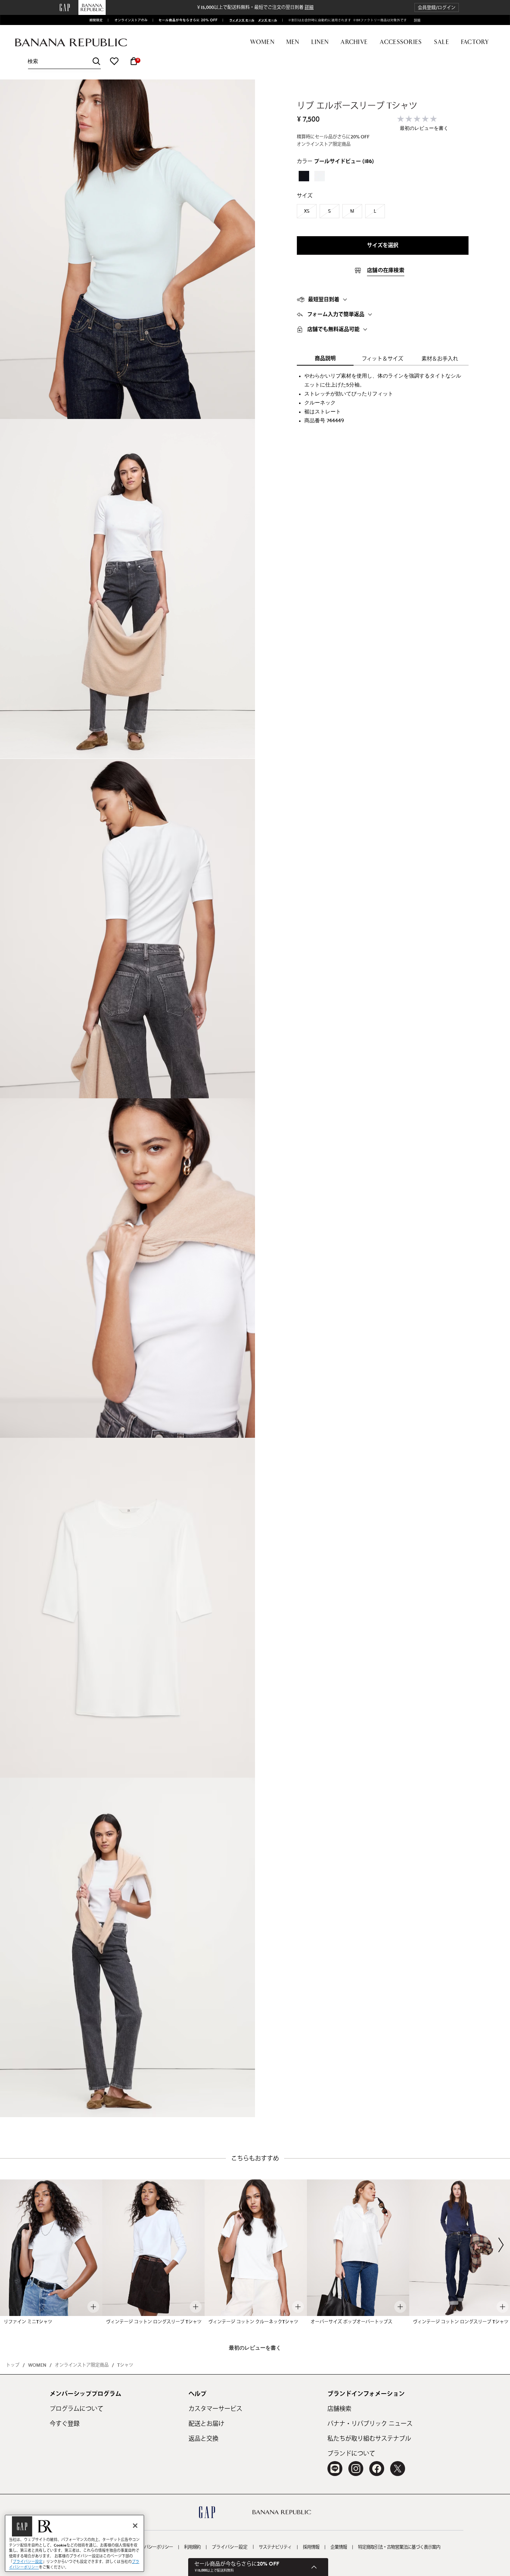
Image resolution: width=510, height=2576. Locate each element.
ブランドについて (351, 2454)
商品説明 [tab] (325, 359)
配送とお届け (206, 2424)
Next (501, 2245)
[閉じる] (135, 2526)
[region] (74, 2543)
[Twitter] (398, 2469)
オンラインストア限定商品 (82, 2365)
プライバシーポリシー (152, 2547)
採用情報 (311, 2547)
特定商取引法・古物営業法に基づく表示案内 (399, 2547)
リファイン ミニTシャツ (28, 2322)
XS (307, 211)
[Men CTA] (266, 20)
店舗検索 (339, 2409)
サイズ (305, 196)
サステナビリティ (275, 2547)
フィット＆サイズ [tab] (382, 359)
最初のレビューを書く (424, 129)
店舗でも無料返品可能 (333, 329)
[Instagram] (356, 2469)
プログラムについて (77, 2409)
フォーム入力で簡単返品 (336, 314)
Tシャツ (125, 2365)
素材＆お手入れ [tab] (440, 359)
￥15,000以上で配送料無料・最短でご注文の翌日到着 (255, 7)
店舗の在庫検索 (386, 270)
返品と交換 (203, 2439)
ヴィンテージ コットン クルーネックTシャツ (253, 2322)
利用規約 (192, 2547)
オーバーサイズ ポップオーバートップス (352, 2322)
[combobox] (64, 61)
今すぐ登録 (65, 2424)
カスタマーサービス (215, 2409)
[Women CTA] (240, 20)
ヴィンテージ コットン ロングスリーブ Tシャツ (154, 2322)
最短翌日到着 (324, 300)
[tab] (383, 300)
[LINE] (335, 2469)
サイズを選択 (383, 245)
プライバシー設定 (230, 2547)
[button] (437, 8)
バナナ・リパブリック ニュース (370, 2424)
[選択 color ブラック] (304, 176)
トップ (13, 2365)
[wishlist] (114, 61)
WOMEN (37, 2365)
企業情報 (339, 2547)
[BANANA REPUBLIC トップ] (71, 43)
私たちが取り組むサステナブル (369, 2439)
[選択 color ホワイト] (320, 176)
